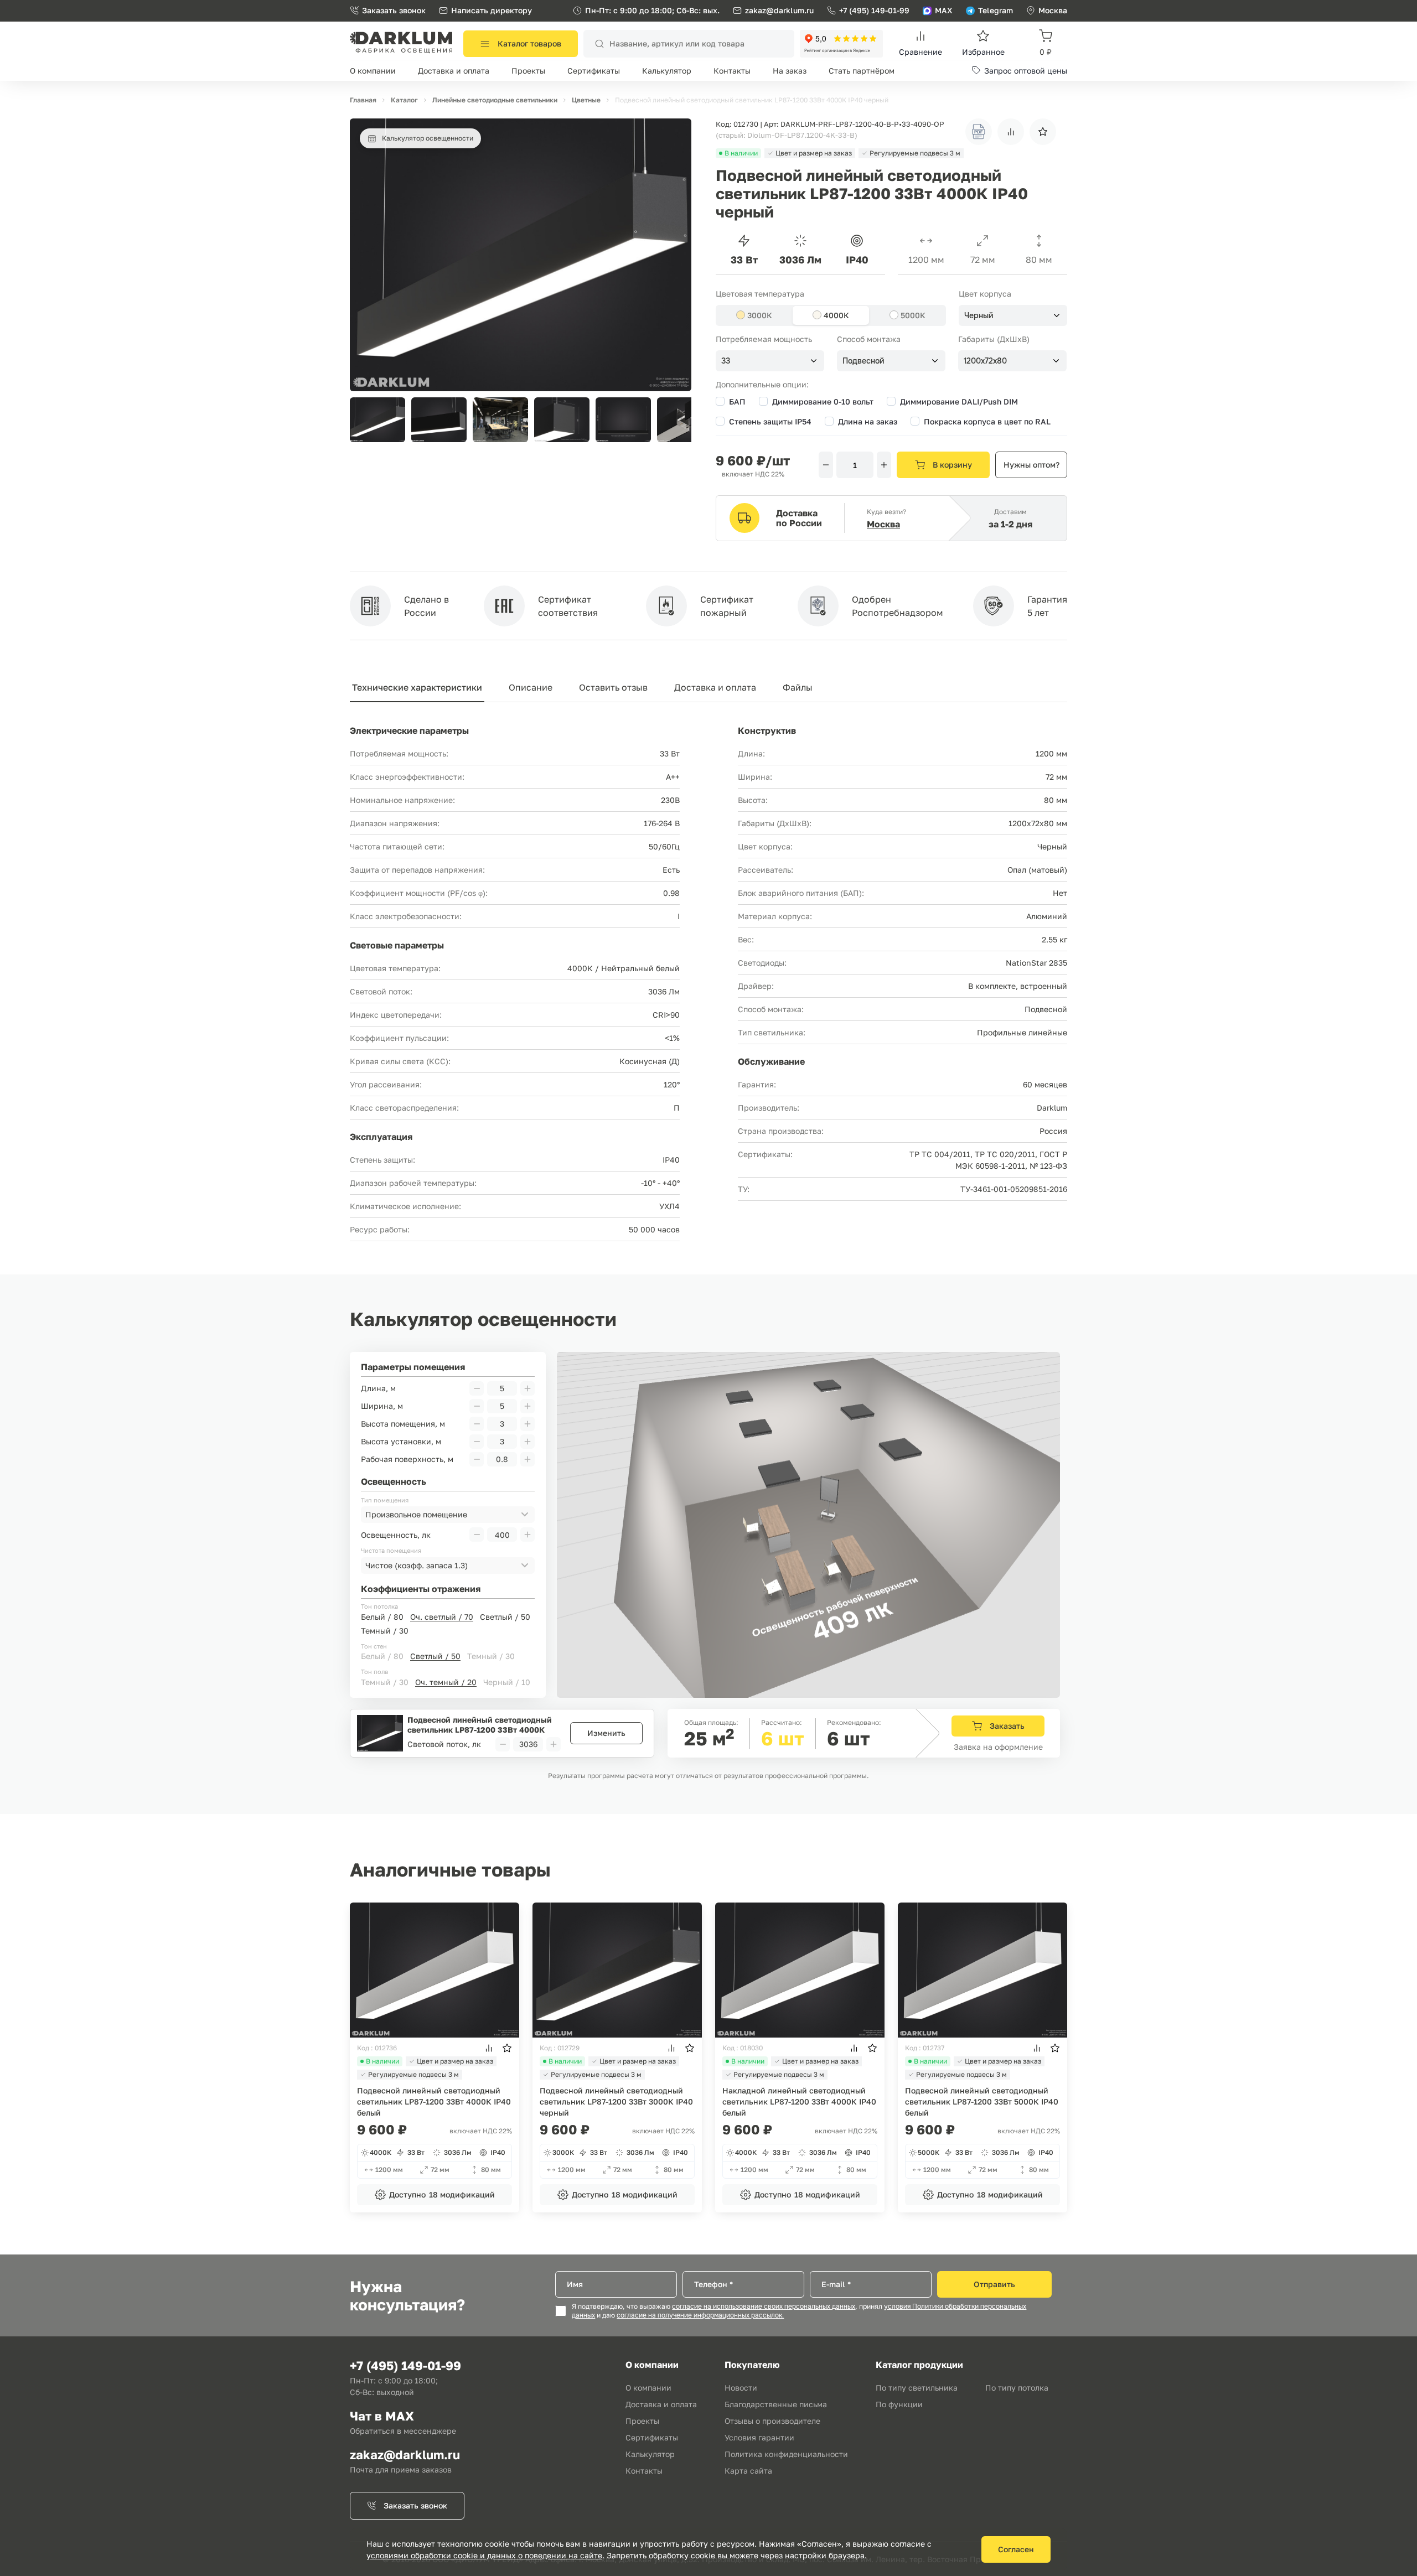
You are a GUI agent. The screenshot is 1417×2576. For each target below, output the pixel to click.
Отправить (994, 2284)
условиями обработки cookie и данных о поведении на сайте (484, 2555)
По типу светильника (917, 2388)
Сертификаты (594, 71)
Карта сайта (748, 2471)
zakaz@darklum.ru (779, 10)
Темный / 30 (385, 1631)
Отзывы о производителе (772, 2421)
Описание (531, 687)
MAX (944, 10)
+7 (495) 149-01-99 (874, 10)
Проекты (528, 71)
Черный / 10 (507, 1682)
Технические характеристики (417, 687)
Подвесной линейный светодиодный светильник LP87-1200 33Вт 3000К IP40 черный (616, 2101)
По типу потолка (1017, 2388)
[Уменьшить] (826, 465)
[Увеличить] (884, 465)
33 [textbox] (726, 361)
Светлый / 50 (505, 1617)
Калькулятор (667, 71)
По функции (899, 2404)
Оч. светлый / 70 (442, 1617)
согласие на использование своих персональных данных (764, 2307)
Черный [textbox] (979, 315)
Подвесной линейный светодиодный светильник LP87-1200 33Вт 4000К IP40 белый (434, 2101)
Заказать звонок (394, 10)
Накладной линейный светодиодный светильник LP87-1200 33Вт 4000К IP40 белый (799, 2101)
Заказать (1007, 1726)
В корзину (952, 465)
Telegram (995, 10)
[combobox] (1013, 315)
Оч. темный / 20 (446, 1682)
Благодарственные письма (776, 2404)
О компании (373, 71)
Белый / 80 (382, 1617)
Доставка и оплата (454, 71)
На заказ (790, 71)
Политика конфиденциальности (786, 2454)
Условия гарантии (759, 2437)
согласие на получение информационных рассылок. (700, 2315)
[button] (677, 420)
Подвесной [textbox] (863, 361)
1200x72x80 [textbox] (985, 361)
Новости (741, 2388)
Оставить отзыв (613, 687)
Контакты (732, 71)
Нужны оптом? (1031, 465)
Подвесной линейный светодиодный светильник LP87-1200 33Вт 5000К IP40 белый (982, 2101)
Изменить (606, 1733)
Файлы (798, 687)
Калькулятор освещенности (428, 138)
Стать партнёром (862, 71)
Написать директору (492, 10)
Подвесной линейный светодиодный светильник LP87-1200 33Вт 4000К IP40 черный (480, 1725)
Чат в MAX (382, 2416)
